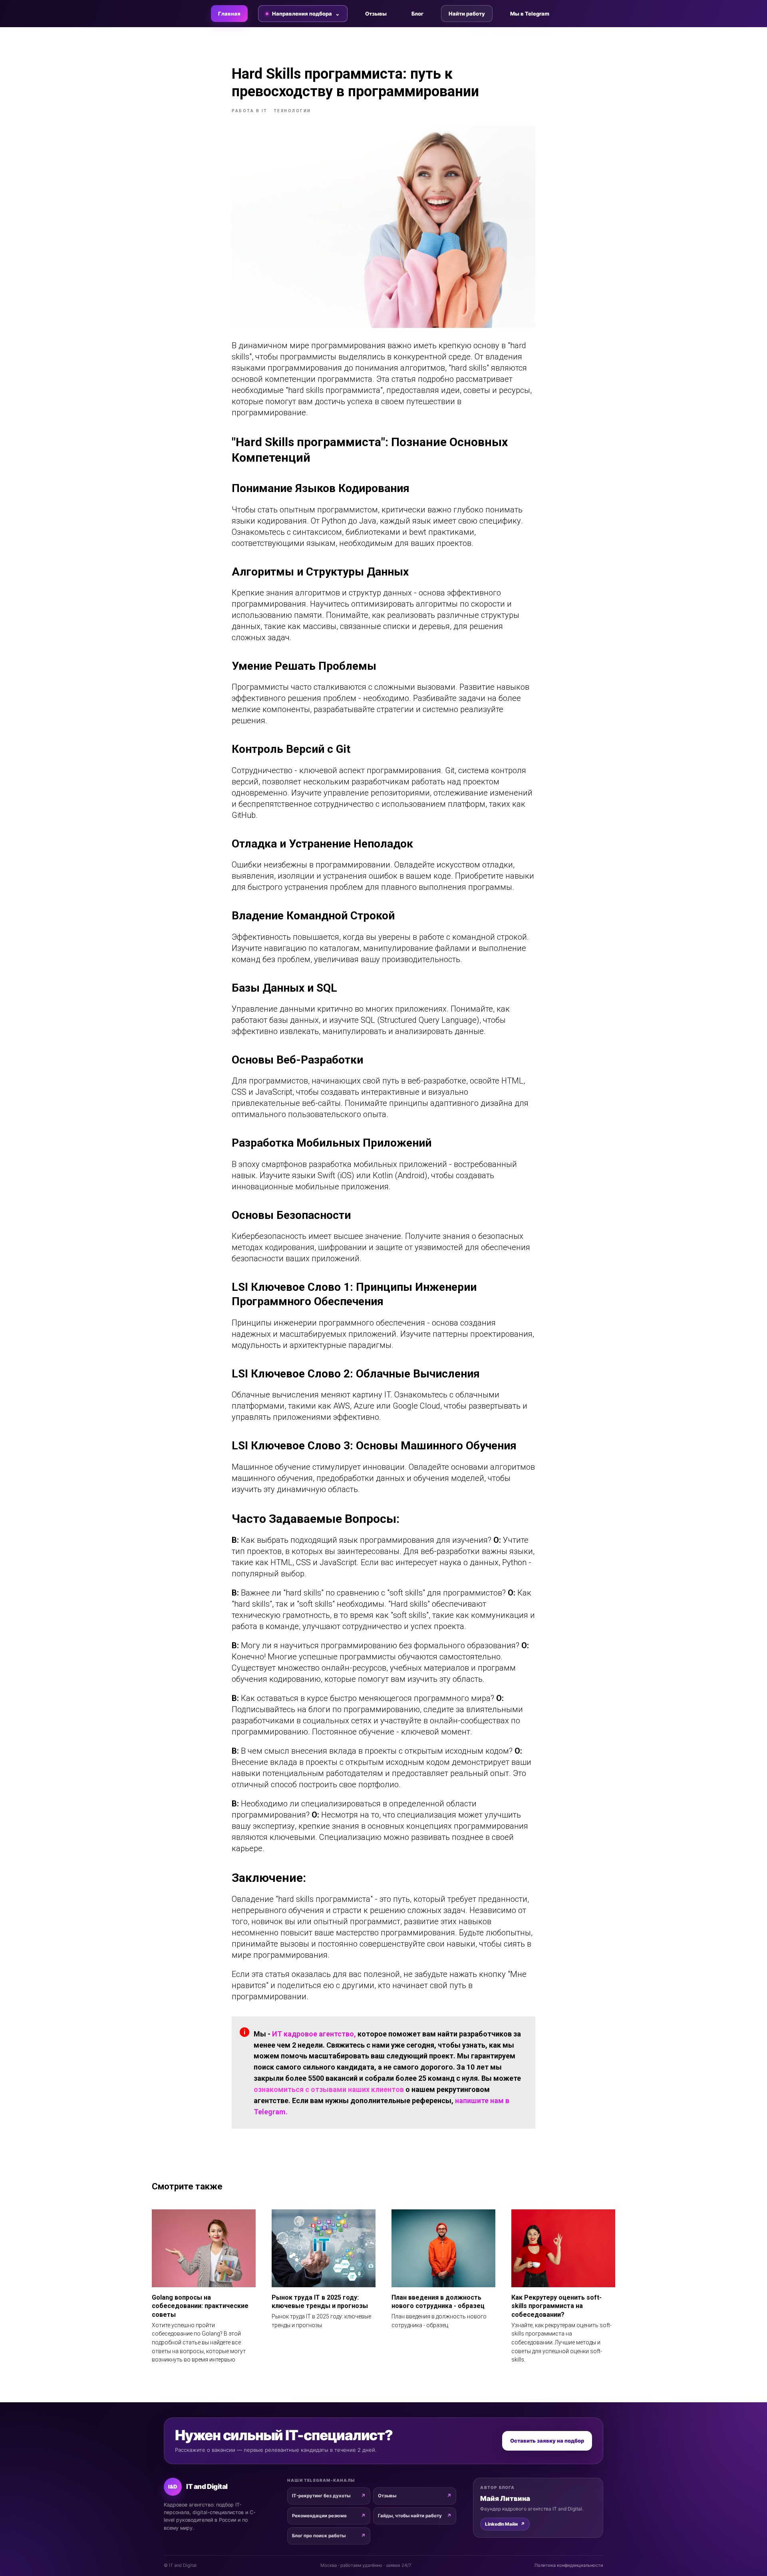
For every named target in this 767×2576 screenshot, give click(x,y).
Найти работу (467, 14)
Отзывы (376, 14)
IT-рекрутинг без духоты (321, 2496)
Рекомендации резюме (319, 2516)
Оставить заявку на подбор (547, 2441)
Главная (229, 14)
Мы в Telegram (530, 14)
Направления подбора (302, 14)
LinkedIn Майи (505, 2524)
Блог (417, 14)
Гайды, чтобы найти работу (410, 2516)
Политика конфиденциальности (569, 2565)
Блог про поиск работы (319, 2536)
